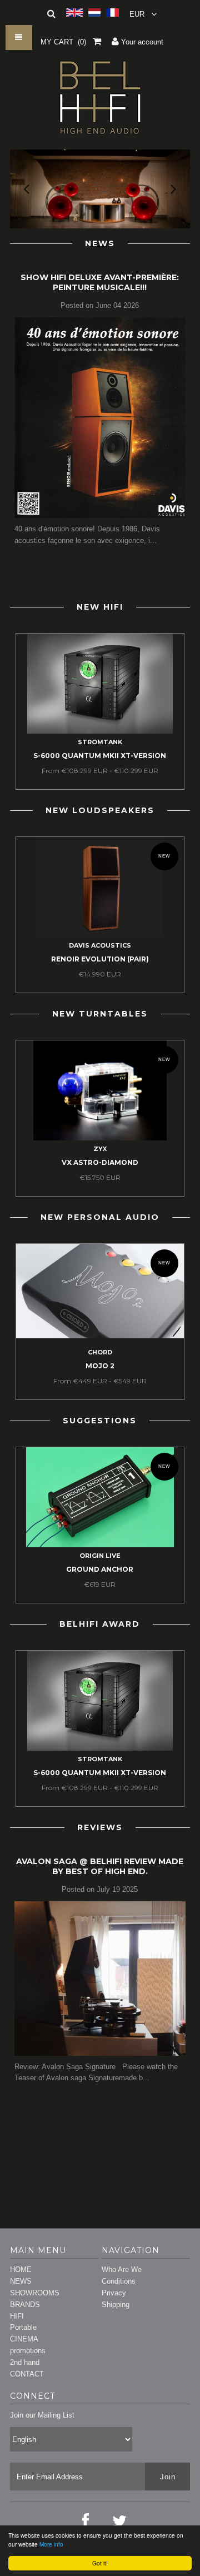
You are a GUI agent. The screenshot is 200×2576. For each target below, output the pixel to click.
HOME (21, 2269)
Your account (141, 42)
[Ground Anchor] (100, 1545)
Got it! (100, 2563)
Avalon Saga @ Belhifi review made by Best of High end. (100, 1866)
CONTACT (27, 2374)
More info (51, 2544)
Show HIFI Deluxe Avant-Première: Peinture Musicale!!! (100, 282)
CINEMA (24, 2339)
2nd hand (25, 2362)
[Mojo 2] (100, 1336)
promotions (28, 2351)
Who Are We (122, 2269)
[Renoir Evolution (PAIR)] (100, 935)
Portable (23, 2327)
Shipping (116, 2305)
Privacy (114, 2293)
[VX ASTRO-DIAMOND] (100, 1138)
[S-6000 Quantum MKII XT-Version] (100, 731)
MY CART (63, 42)
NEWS (21, 2281)
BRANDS (25, 2305)
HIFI (17, 2316)
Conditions (119, 2281)
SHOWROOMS (35, 2293)
